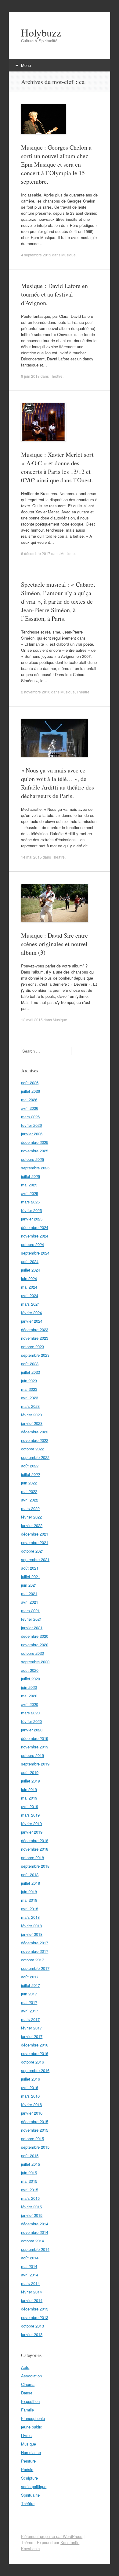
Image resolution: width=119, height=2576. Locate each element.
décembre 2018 (35, 1840)
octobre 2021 (32, 1551)
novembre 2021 (35, 1542)
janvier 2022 (32, 1525)
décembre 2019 (35, 1738)
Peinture (28, 2461)
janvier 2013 (32, 2334)
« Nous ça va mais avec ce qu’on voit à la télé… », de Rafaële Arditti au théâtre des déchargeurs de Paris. (58, 783)
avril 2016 (30, 2087)
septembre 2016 (35, 2070)
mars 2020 (30, 1713)
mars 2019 (30, 1815)
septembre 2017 (35, 1968)
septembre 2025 (35, 1168)
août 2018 (30, 1875)
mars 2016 (30, 2096)
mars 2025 (30, 1202)
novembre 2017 (35, 1951)
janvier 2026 (32, 1134)
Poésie (27, 2469)
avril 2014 (30, 2275)
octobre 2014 (32, 2241)
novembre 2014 (35, 2232)
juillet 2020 (31, 1679)
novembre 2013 (35, 2317)
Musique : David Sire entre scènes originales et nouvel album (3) (54, 944)
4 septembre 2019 (36, 255)
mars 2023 (30, 1406)
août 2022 (30, 1466)
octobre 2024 (32, 1244)
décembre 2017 (35, 1943)
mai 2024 (29, 1287)
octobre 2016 (32, 2062)
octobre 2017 (32, 1960)
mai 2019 (29, 1798)
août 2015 (30, 2156)
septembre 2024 (35, 1253)
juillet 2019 (31, 1781)
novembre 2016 (35, 2053)
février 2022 (31, 1517)
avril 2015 (30, 2190)
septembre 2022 (35, 1457)
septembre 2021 (35, 1559)
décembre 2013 (35, 2309)
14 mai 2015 (31, 857)
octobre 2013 (32, 2326)
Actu (25, 2367)
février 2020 (31, 1721)
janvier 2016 (32, 2113)
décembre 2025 (35, 1142)
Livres (26, 2435)
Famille (27, 2410)
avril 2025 (30, 1193)
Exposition (30, 2401)
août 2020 (30, 1670)
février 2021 (31, 1619)
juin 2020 (29, 1687)
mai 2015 (29, 2181)
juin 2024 (29, 1278)
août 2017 (30, 1977)
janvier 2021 (32, 1628)
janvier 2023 (32, 1423)
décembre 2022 (35, 1432)
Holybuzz (41, 33)
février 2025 (31, 1210)
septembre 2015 (35, 2147)
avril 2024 (30, 1295)
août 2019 (30, 1772)
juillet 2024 (31, 1270)
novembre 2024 (35, 1236)
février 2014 (31, 2292)
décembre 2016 (35, 2045)
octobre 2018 (32, 1857)
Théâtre (56, 376)
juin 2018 (29, 1892)
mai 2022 (29, 1491)
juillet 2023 (31, 1372)
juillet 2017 (31, 1985)
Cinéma (28, 2384)
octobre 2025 (32, 1159)
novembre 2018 (35, 1849)
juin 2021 (29, 1585)
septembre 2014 (35, 2249)
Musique (69, 255)
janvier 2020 (32, 1730)
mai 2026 (29, 1100)
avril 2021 (30, 1602)
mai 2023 (29, 1389)
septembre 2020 (35, 1662)
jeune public (32, 2427)
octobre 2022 (32, 1449)
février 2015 (31, 2207)
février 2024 (31, 1312)
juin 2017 (29, 1994)
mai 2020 (29, 1696)
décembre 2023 (35, 1330)
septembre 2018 (35, 1866)
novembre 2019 (35, 1747)
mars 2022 (30, 1508)
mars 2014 (30, 2283)
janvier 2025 (32, 1219)
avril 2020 (30, 1704)
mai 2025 (29, 1185)
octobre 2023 (32, 1347)
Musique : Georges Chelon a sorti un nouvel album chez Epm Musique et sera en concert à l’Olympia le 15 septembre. (56, 164)
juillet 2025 (31, 1176)
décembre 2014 (35, 2224)
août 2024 (30, 1261)
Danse (27, 2393)
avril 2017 (30, 2011)
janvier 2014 (32, 2300)
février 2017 (31, 2028)
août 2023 (30, 1364)
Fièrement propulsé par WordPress (52, 2536)
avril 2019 (30, 1806)
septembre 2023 (35, 1355)
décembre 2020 (35, 1636)
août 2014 (30, 2258)
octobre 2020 (32, 1653)
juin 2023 (29, 1381)
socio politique (34, 2486)
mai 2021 (29, 1594)
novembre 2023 (35, 1338)
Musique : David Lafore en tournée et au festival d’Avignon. (54, 294)
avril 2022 (30, 1500)
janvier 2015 (32, 2215)
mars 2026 (30, 1117)
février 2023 (31, 1415)
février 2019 (31, 1823)
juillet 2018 (31, 1883)
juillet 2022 (31, 1474)
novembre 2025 (35, 1151)
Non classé (31, 2452)
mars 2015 (30, 2198)
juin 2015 (29, 2173)
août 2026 (30, 1083)
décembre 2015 (35, 2121)
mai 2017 (29, 2002)
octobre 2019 (32, 1755)
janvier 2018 (32, 1934)
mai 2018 (29, 1900)
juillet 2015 (31, 2164)
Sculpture (29, 2478)
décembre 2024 (35, 1227)
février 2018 (31, 1926)
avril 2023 (30, 1398)
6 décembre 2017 (36, 553)
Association (31, 2376)
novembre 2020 (35, 1645)
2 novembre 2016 (36, 692)
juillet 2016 (31, 2079)
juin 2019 (29, 1789)
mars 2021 (30, 1611)
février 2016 (31, 2104)
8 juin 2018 (30, 376)
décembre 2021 (35, 1534)
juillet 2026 (31, 1091)
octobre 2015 (32, 2139)
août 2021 (30, 1568)
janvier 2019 (32, 1832)
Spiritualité (30, 2495)
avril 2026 (30, 1108)
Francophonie (33, 2418)
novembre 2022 (35, 1440)
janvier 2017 (32, 2036)
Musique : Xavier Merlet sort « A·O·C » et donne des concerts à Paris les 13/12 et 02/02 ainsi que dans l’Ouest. (57, 467)
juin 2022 (29, 1483)
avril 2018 (30, 1909)
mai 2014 (29, 2266)
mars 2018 (30, 1917)
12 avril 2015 (32, 1020)
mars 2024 (30, 1304)
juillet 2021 (31, 1576)
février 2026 (31, 1125)
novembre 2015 (35, 2130)
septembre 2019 (35, 1764)
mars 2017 (30, 2019)
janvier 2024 (32, 1321)
